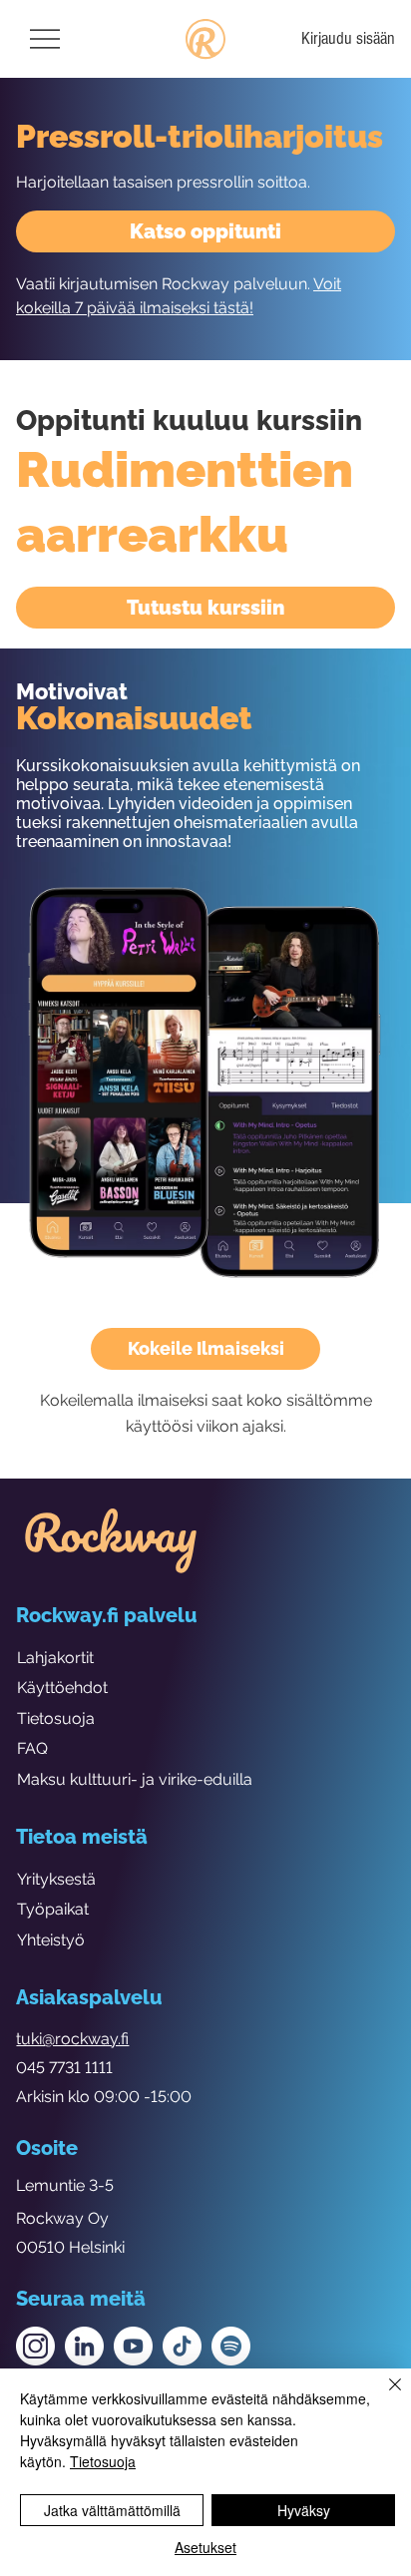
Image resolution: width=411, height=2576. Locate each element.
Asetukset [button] (205, 2547)
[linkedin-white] (84, 2346)
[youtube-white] (133, 2346)
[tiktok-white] (182, 2346)
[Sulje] (383, 2396)
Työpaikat (53, 1909)
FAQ (32, 1748)
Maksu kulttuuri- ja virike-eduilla (135, 1779)
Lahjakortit (55, 1658)
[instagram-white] (35, 2346)
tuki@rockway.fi (72, 2039)
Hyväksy (304, 2510)
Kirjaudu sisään (348, 38)
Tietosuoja (56, 1718)
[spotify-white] (231, 2346)
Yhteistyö (51, 1940)
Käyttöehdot (62, 1688)
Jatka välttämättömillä (112, 2510)
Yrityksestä (56, 1879)
